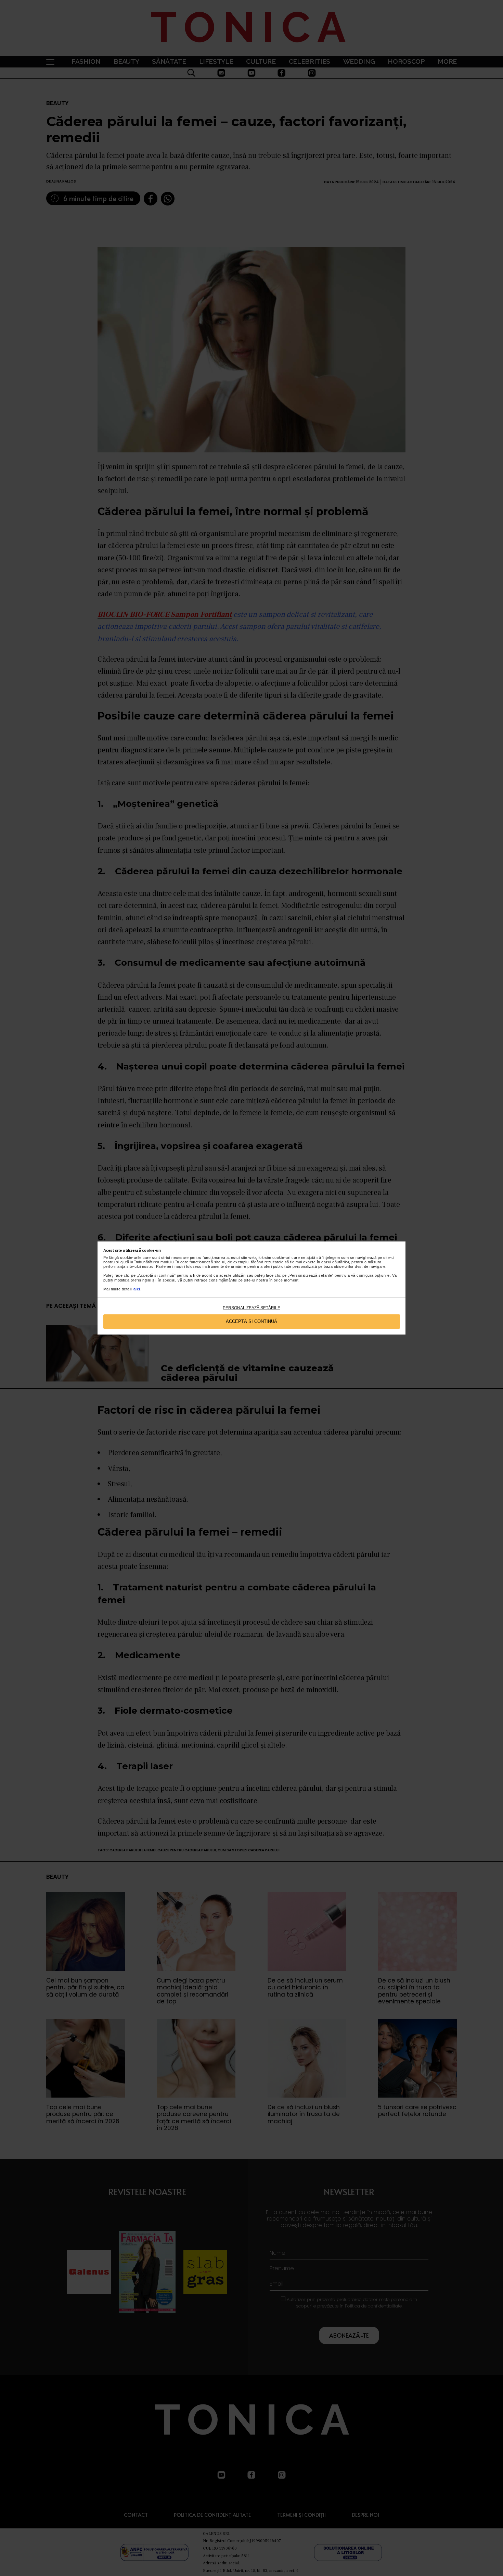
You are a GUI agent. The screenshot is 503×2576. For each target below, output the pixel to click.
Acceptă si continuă (251, 1321)
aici (137, 1289)
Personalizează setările (251, 1308)
